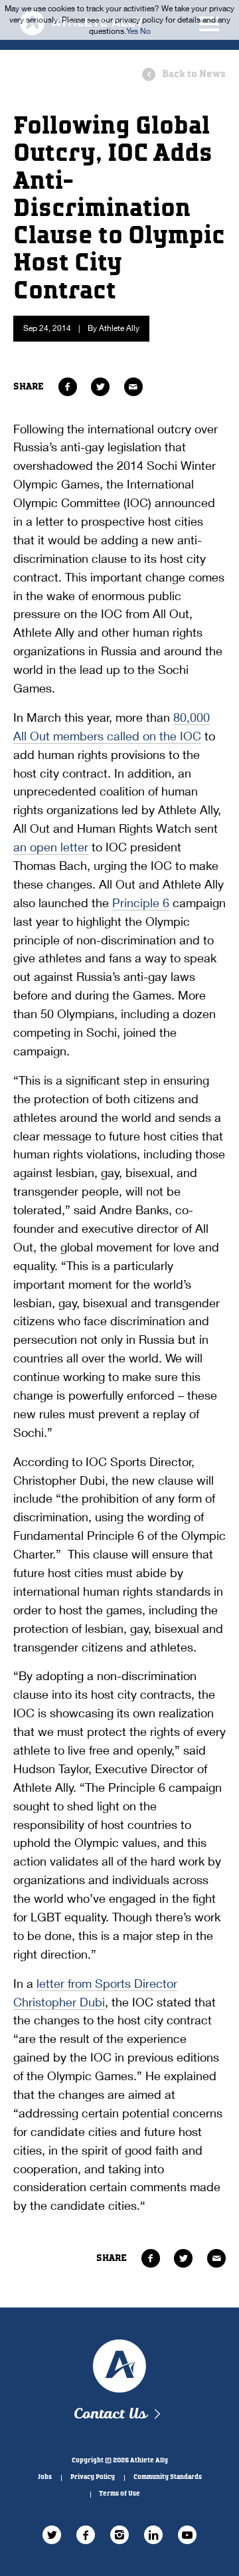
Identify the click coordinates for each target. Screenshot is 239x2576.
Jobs (45, 2477)
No (145, 31)
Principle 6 (141, 903)
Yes (132, 31)
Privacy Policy (93, 2477)
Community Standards (168, 2477)
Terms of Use (119, 2494)
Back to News (194, 74)
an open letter (51, 847)
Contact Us (110, 2414)
